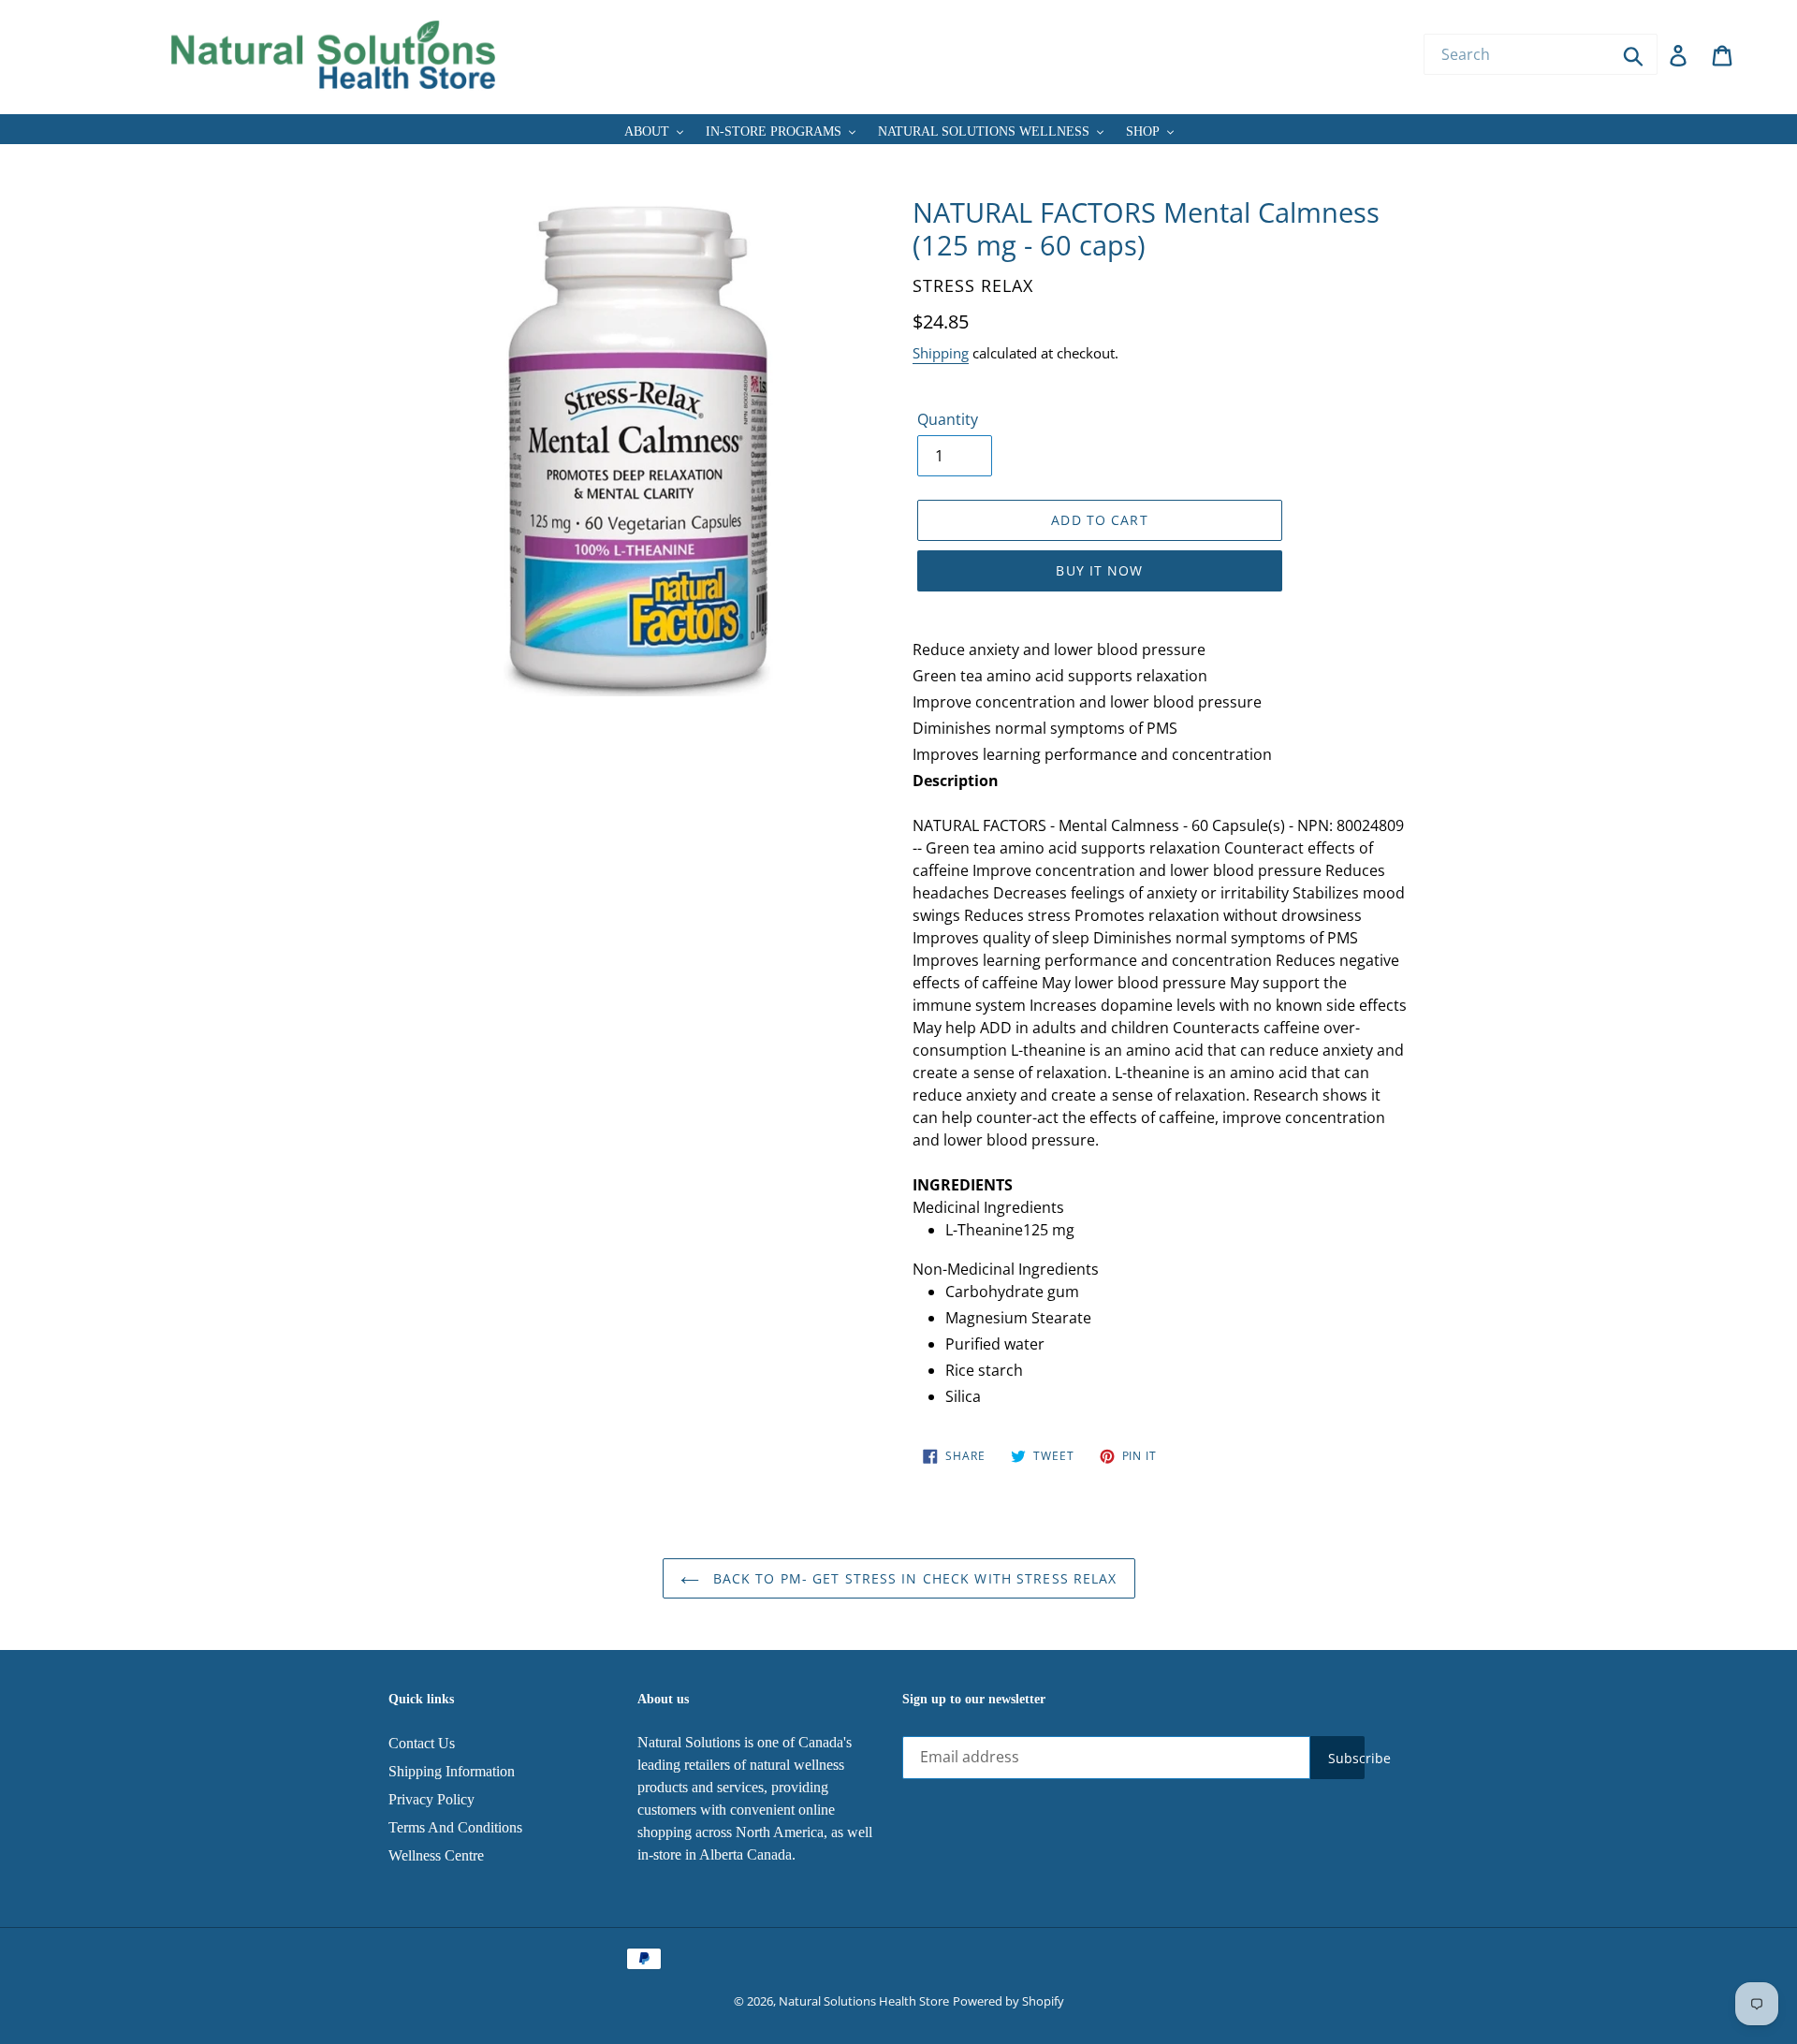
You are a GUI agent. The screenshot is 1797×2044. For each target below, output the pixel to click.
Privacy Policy (431, 1799)
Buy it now (1099, 570)
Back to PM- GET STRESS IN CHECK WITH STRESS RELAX (913, 1578)
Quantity (948, 419)
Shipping (941, 353)
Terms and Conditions (455, 1827)
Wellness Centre (436, 1855)
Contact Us (422, 1743)
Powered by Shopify (1008, 2001)
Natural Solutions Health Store (864, 2001)
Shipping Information (452, 1771)
